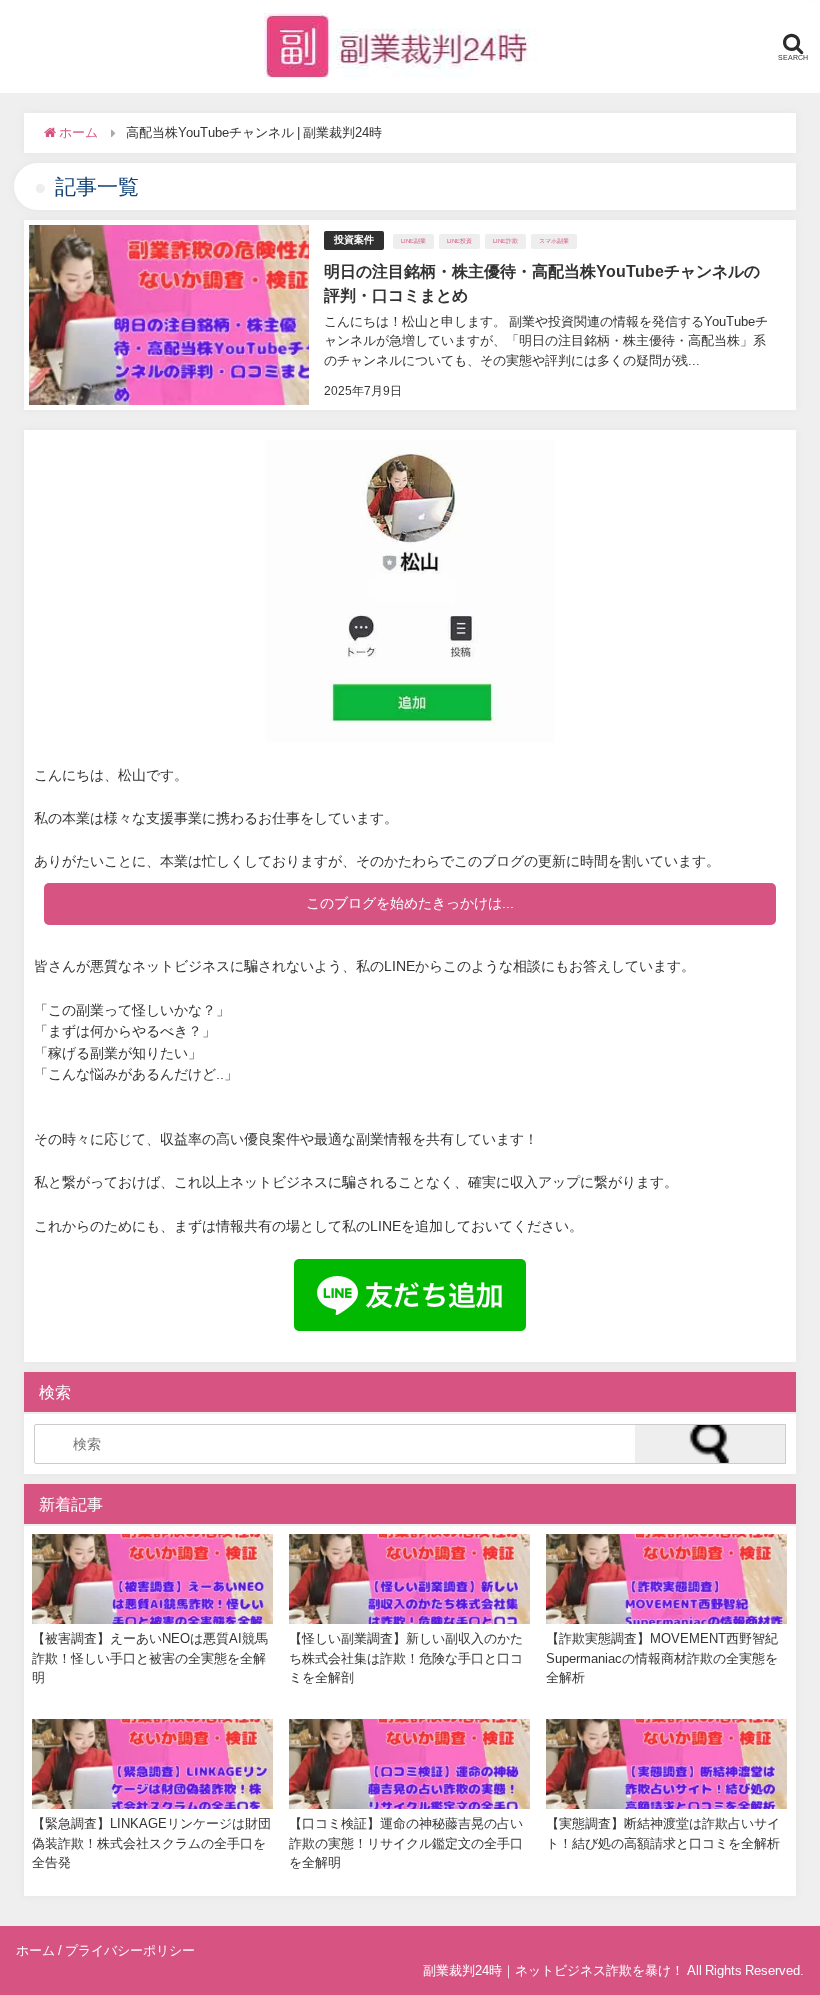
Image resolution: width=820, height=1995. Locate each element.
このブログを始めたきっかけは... (410, 903)
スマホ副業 (554, 241)
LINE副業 (413, 241)
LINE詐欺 (505, 241)
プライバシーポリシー (130, 1950)
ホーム (35, 1950)
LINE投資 (459, 241)
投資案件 (354, 239)
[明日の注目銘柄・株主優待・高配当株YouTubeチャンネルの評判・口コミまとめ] (409, 315)
